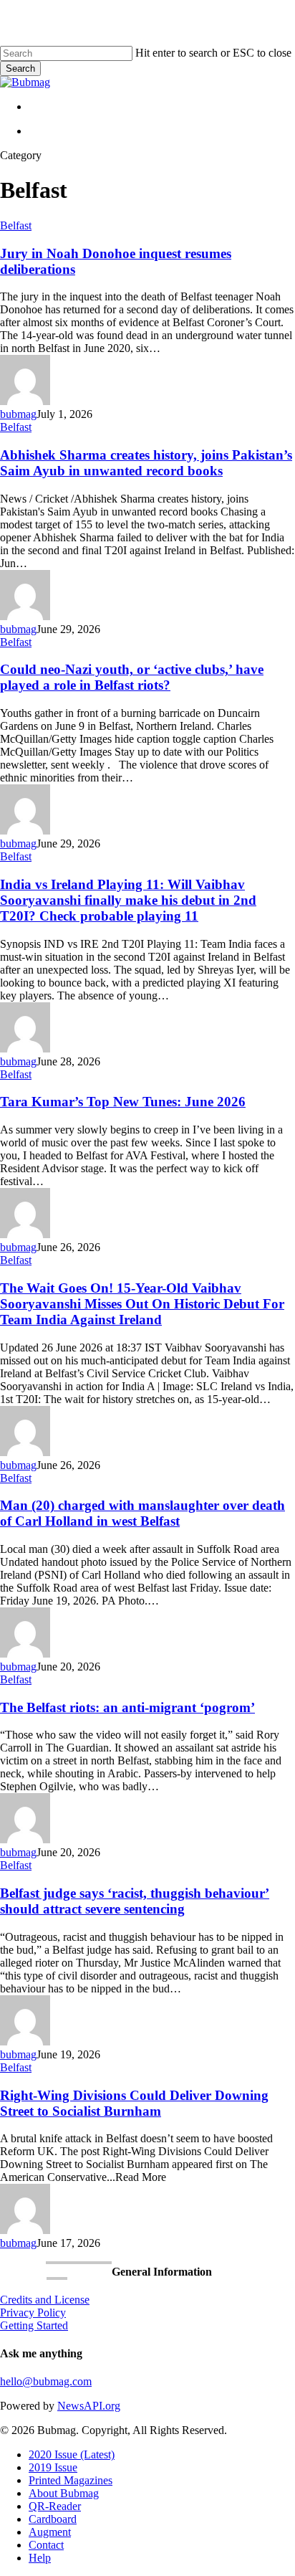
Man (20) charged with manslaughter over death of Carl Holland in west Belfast (142, 1513)
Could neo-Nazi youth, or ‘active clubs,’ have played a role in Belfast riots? (132, 677)
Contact (46, 2545)
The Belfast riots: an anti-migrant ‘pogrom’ (127, 1707)
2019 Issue (53, 2467)
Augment (50, 2532)
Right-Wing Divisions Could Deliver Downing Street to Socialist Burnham (134, 2103)
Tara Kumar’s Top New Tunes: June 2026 (123, 1102)
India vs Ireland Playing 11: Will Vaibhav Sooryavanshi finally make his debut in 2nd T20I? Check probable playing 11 (128, 900)
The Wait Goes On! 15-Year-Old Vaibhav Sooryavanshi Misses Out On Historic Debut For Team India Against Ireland (142, 1304)
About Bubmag (64, 2493)
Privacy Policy (33, 2313)
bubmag (18, 414)
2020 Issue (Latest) (72, 2454)
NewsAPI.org (89, 2406)
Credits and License (45, 2300)
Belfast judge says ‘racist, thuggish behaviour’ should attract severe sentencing (135, 1901)
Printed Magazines (71, 2480)
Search (20, 68)
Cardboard (53, 2519)
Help (40, 2558)
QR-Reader (55, 2506)
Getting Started (34, 2325)
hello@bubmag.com (46, 2381)
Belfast (16, 225)
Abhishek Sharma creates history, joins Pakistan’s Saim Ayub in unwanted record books (146, 463)
